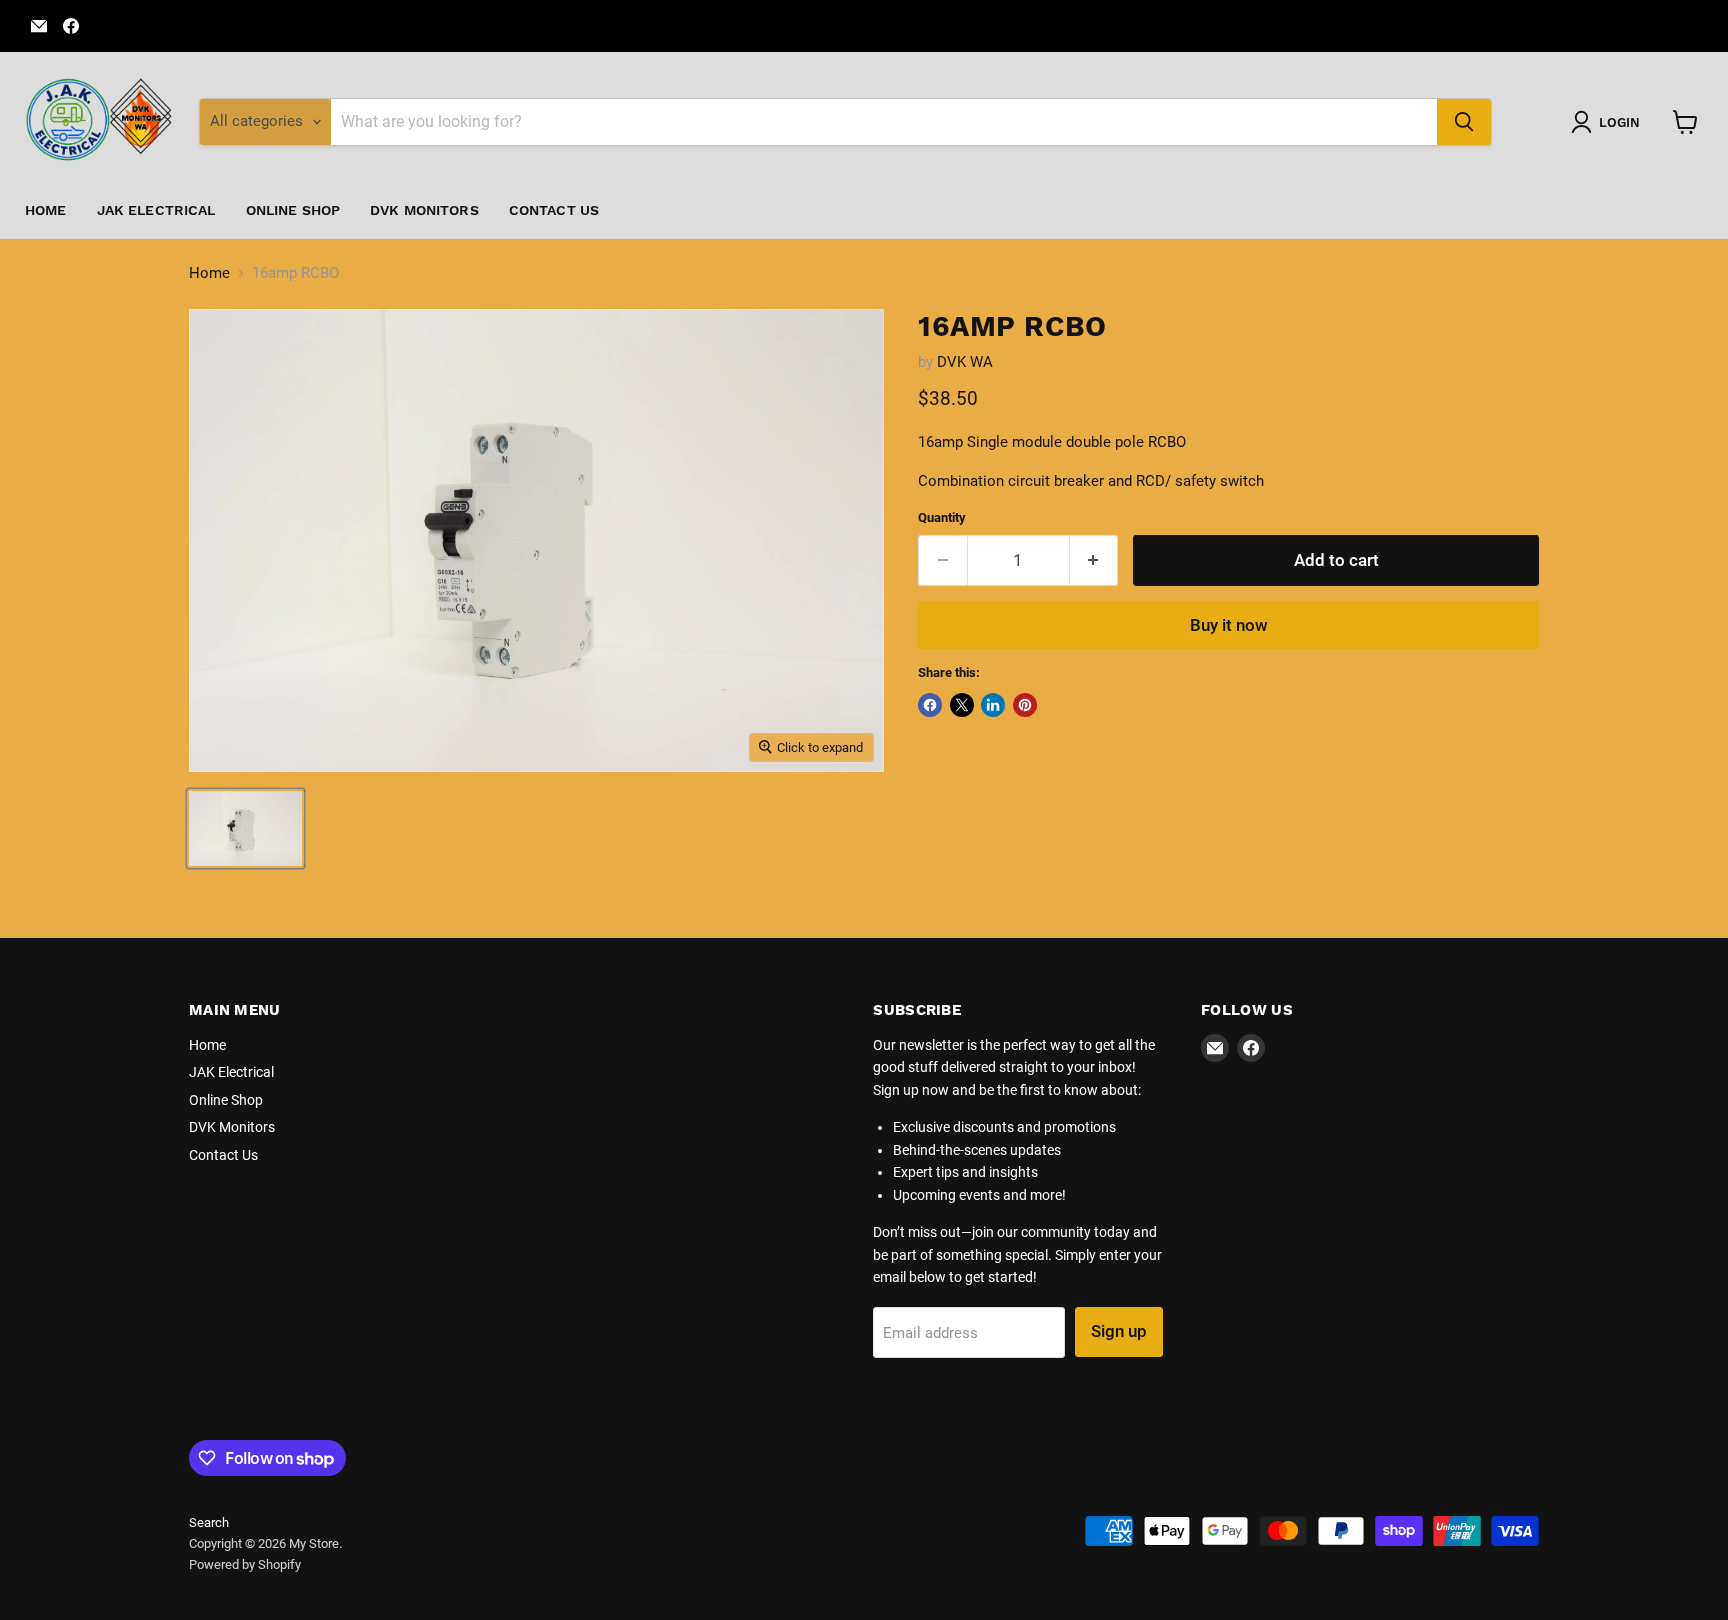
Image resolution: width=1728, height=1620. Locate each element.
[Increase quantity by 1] (1094, 560)
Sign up (1119, 1331)
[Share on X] (962, 705)
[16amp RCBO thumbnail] (245, 828)
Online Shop (293, 210)
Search (209, 1522)
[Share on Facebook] (930, 705)
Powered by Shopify (245, 1564)
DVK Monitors (424, 210)
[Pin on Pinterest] (1025, 705)
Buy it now (1229, 625)
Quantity (942, 517)
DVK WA (965, 362)
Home (46, 210)
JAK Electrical (156, 210)
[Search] (1464, 122)
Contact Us (554, 210)
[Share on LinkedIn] (993, 705)
